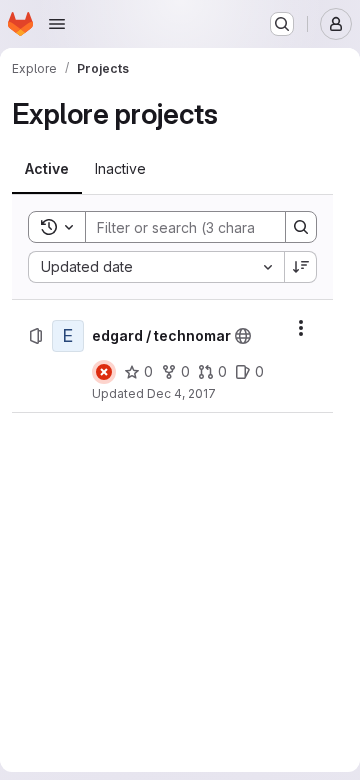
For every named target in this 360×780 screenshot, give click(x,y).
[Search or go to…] (282, 24)
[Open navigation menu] (57, 24)
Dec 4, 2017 (181, 393)
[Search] (301, 227)
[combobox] (156, 267)
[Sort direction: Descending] (301, 267)
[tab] (47, 169)
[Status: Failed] (104, 372)
